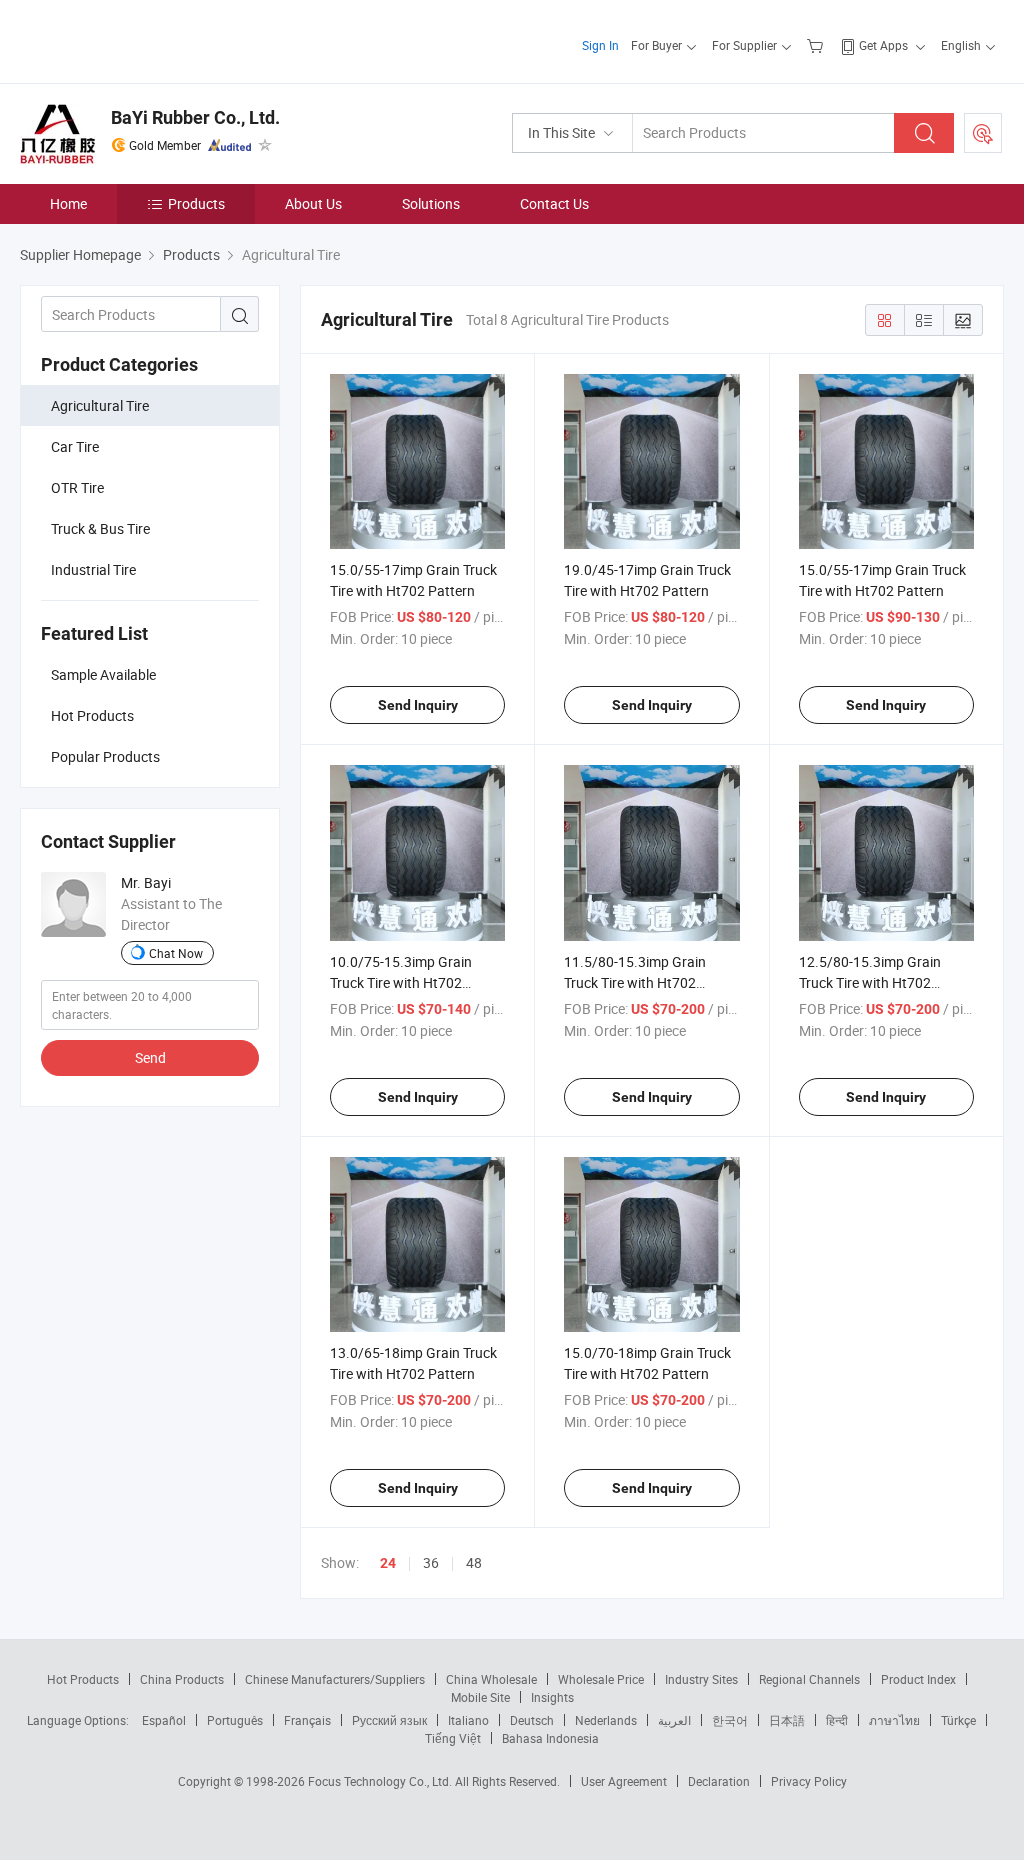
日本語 (787, 1720)
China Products (182, 1679)
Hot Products (83, 1679)
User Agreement (624, 1781)
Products (196, 203)
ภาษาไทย (894, 1720)
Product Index (918, 1679)
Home (68, 203)
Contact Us (554, 203)
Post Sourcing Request (983, 133)
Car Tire (75, 446)
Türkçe (958, 1720)
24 (388, 1563)
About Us (313, 203)
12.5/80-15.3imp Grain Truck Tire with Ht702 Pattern (870, 982)
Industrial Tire (93, 569)
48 (474, 1562)
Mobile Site (480, 1697)
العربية (674, 1720)
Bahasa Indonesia (550, 1738)
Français (307, 1720)
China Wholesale (491, 1679)
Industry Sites (701, 1679)
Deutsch (532, 1720)
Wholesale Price (601, 1679)
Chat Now (176, 953)
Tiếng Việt (453, 1738)
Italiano (468, 1720)
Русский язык (389, 1720)
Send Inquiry (418, 705)
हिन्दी (837, 1720)
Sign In (600, 45)
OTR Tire (77, 487)
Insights (552, 1697)
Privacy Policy (809, 1781)
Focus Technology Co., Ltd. (381, 1781)
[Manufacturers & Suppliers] (148, 39)
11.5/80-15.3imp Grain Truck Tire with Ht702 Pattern (635, 982)
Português (235, 1720)
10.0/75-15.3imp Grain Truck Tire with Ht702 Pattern (401, 982)
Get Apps (883, 45)
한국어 (730, 1720)
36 (431, 1562)
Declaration (719, 1781)
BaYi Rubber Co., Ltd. (195, 117)
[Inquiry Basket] (817, 45)
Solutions (431, 203)
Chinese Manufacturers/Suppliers (335, 1679)
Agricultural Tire (100, 405)
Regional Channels (809, 1679)
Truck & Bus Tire (100, 528)
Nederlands (606, 1720)
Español (164, 1720)
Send (150, 1057)
